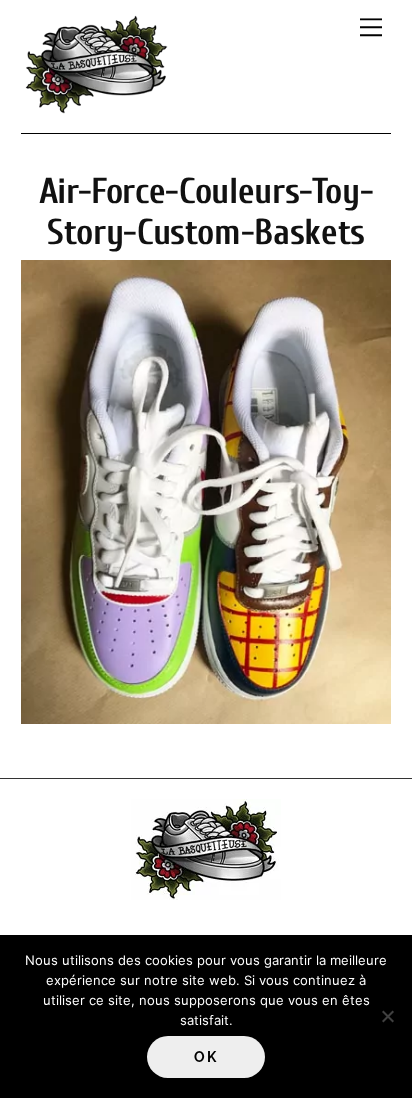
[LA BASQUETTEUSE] (96, 107)
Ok (205, 1057)
